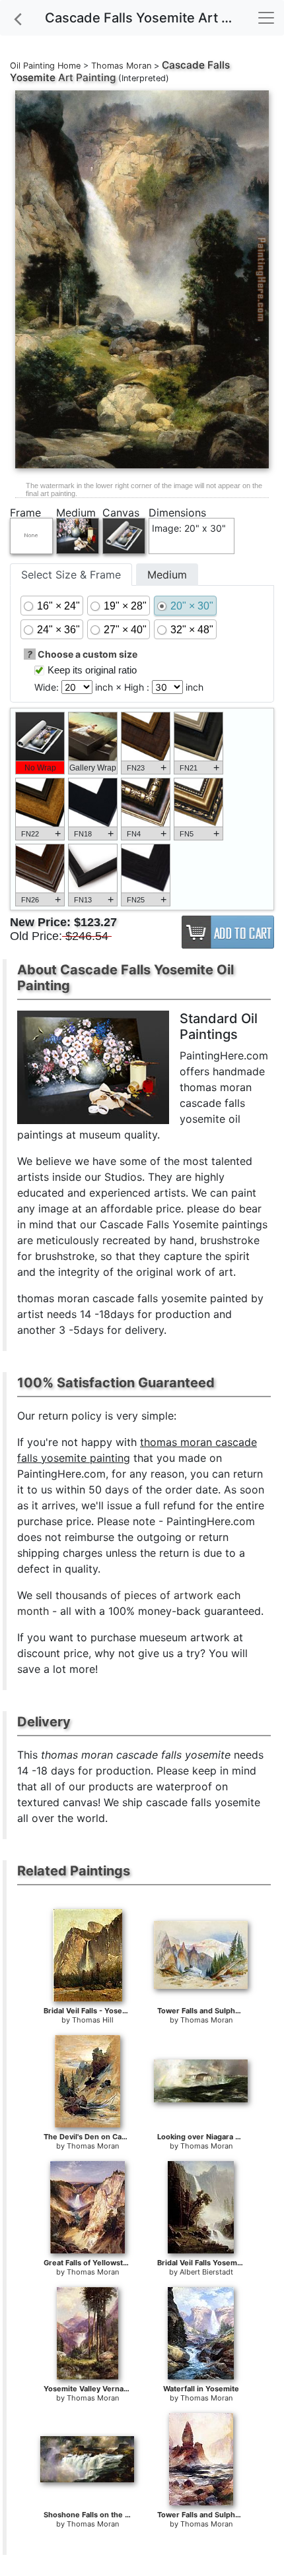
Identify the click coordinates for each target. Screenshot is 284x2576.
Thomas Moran (121, 66)
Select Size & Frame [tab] (71, 575)
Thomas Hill (93, 2020)
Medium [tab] (167, 575)
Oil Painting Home (45, 66)
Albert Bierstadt (206, 2272)
